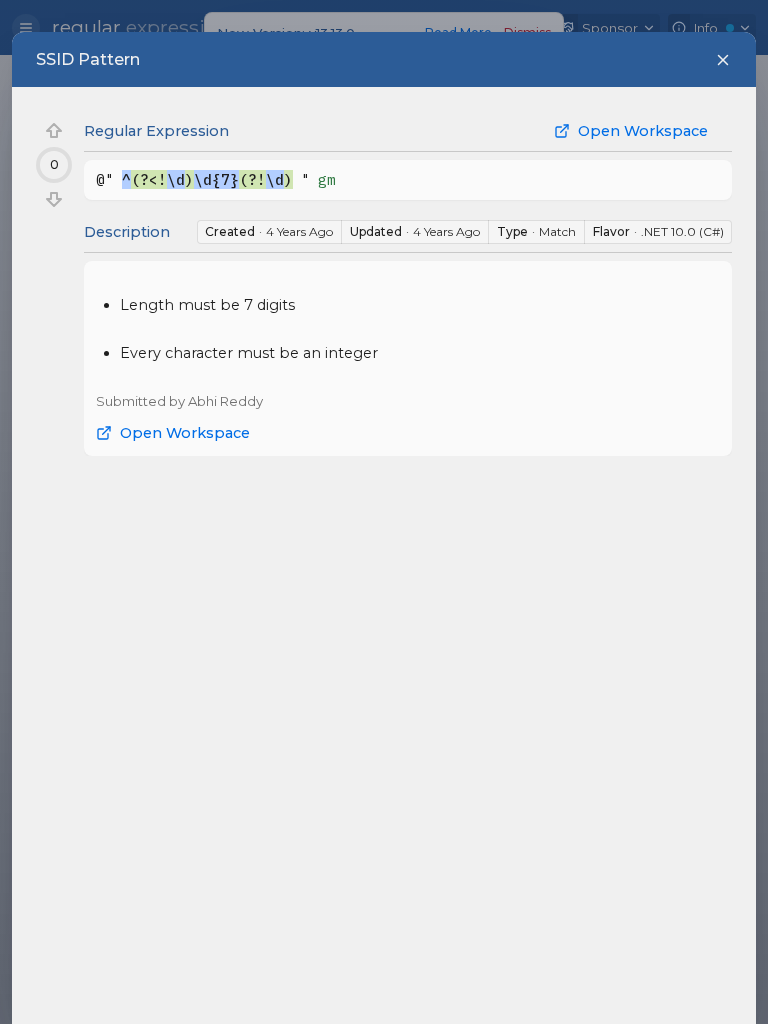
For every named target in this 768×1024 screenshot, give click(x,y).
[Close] (723, 60)
